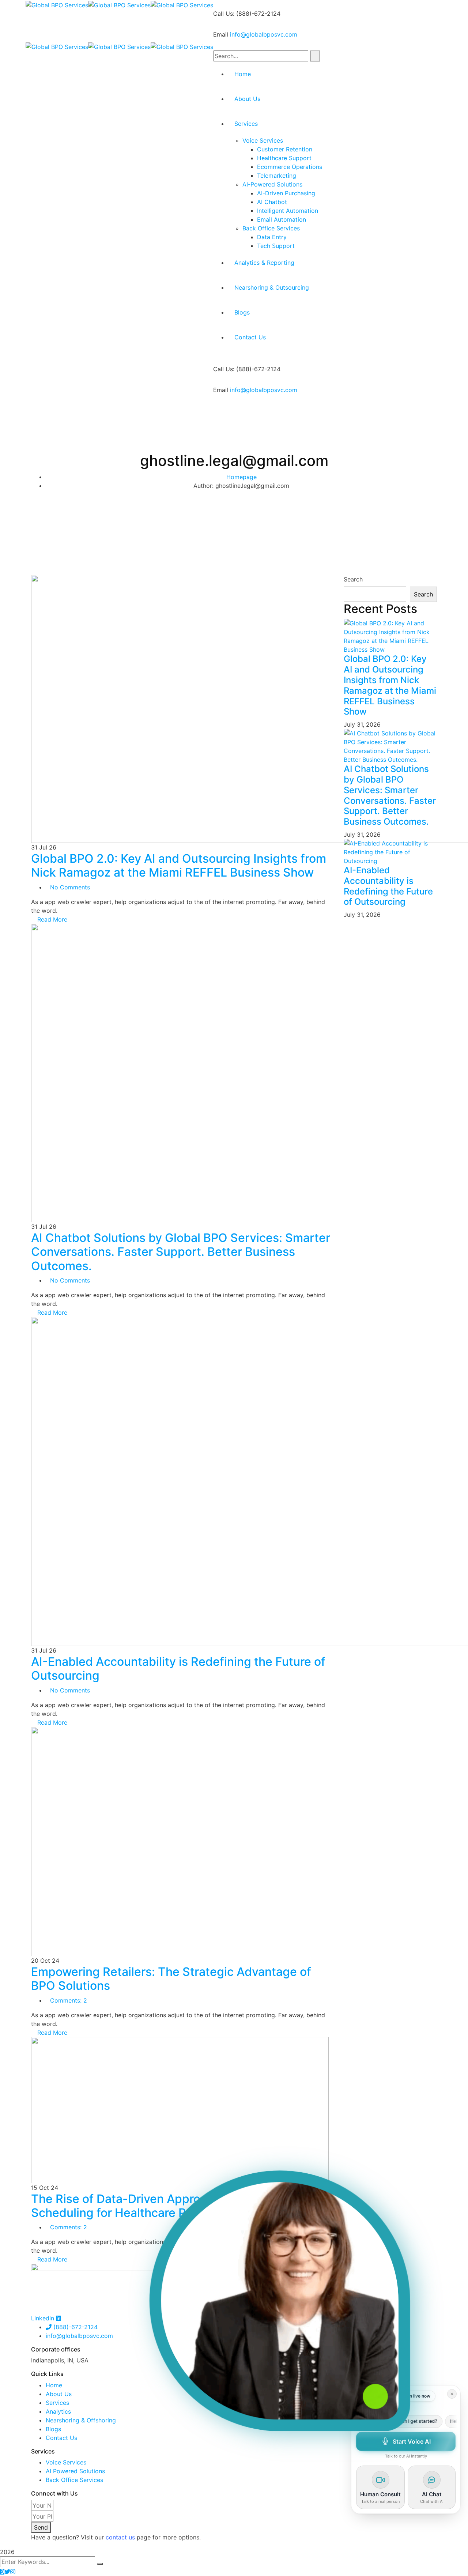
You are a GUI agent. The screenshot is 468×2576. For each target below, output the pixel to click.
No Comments (70, 887)
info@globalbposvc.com (264, 34)
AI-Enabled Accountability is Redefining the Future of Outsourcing (178, 1669)
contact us (120, 2537)
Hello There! (441, 2421)
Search (353, 579)
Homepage (241, 477)
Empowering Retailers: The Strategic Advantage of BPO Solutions (171, 1979)
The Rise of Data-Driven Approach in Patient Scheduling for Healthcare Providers (153, 2206)
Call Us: (224, 14)
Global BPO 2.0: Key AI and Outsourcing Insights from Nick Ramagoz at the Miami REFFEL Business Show (179, 865)
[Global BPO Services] (57, 4)
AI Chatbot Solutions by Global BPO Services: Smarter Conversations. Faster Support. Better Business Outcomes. (181, 1252)
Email (221, 34)
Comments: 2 (69, 2000)
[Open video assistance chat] (280, 2301)
